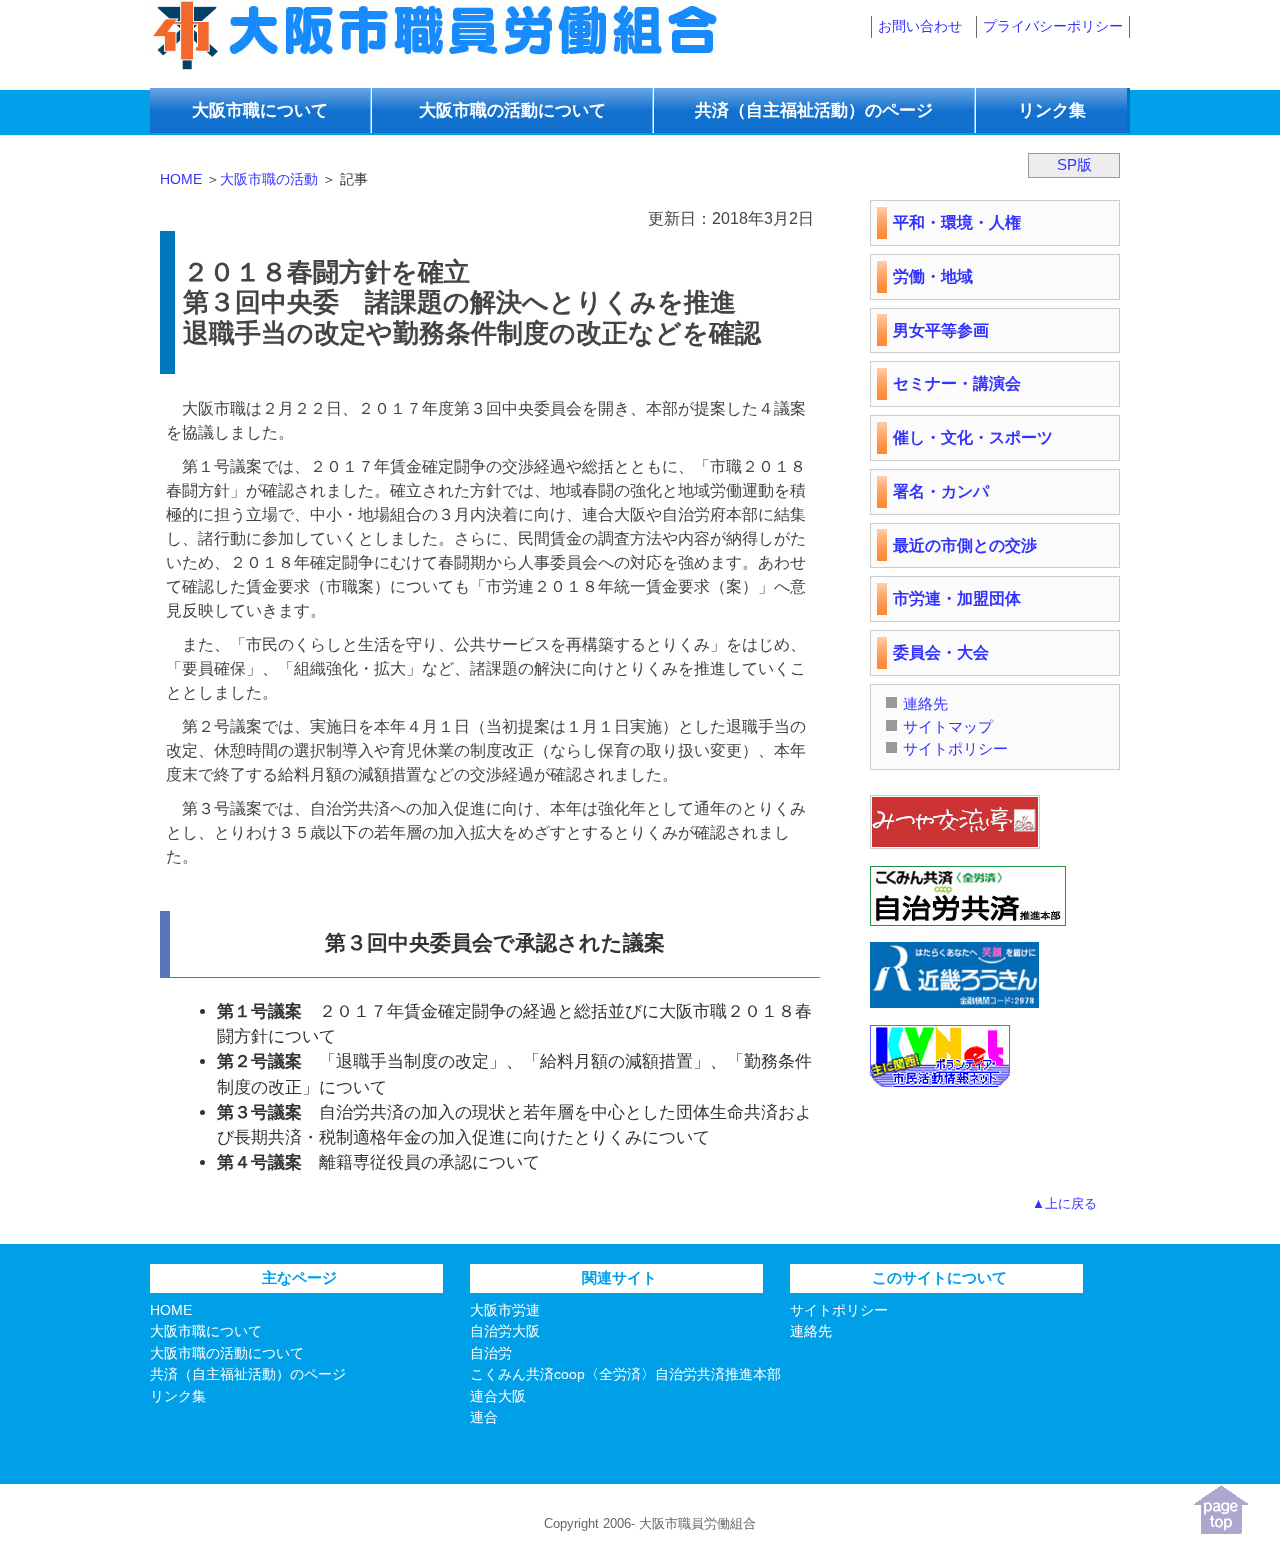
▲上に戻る (1064, 1203)
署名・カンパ (941, 491)
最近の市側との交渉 (965, 545)
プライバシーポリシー (1053, 26)
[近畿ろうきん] (954, 1012)
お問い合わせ (920, 26)
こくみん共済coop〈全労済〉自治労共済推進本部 (625, 1374)
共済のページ (814, 110)
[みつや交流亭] (955, 853)
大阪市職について (206, 1331)
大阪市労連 (505, 1310)
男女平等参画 (941, 330)
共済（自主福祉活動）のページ (248, 1374)
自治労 (491, 1353)
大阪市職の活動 (269, 179)
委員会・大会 (941, 652)
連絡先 (925, 703)
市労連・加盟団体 (957, 598)
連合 (484, 1417)
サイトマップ (948, 726)
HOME (181, 179)
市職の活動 (512, 110)
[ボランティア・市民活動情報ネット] (940, 1091)
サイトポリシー (955, 748)
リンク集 (1052, 110)
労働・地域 (933, 276)
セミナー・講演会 (957, 383)
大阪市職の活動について (227, 1353)
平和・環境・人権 (957, 222)
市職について (260, 110)
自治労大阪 (505, 1331)
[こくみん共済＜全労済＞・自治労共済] (968, 930)
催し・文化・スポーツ (973, 437)
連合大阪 (498, 1396)
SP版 (1074, 164)
